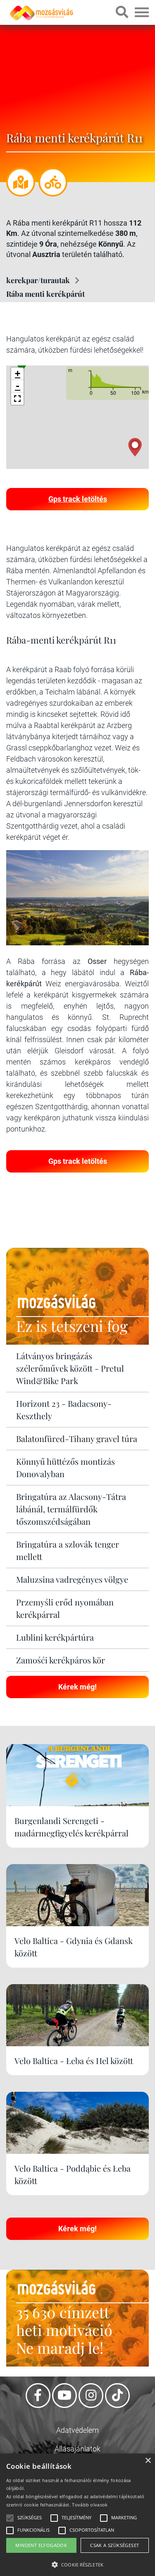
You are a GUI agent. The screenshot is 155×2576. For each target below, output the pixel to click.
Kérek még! (77, 1687)
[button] (17, 399)
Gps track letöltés (78, 499)
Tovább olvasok (90, 2505)
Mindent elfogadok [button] (41, 2545)
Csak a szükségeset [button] (114, 2545)
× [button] (148, 2461)
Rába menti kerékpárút (45, 294)
